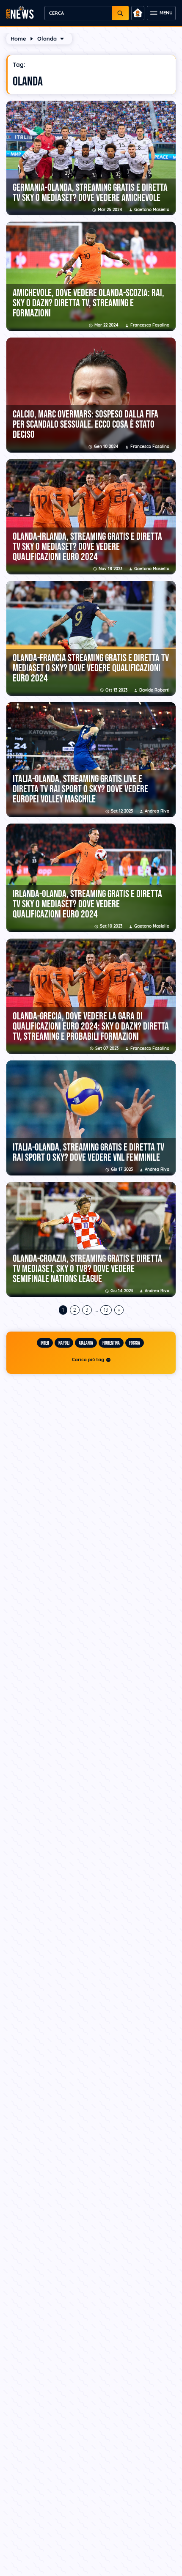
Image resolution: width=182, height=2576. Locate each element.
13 (106, 1310)
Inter (45, 1343)
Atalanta (86, 1343)
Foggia (135, 1343)
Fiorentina (111, 1343)
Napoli (64, 1343)
